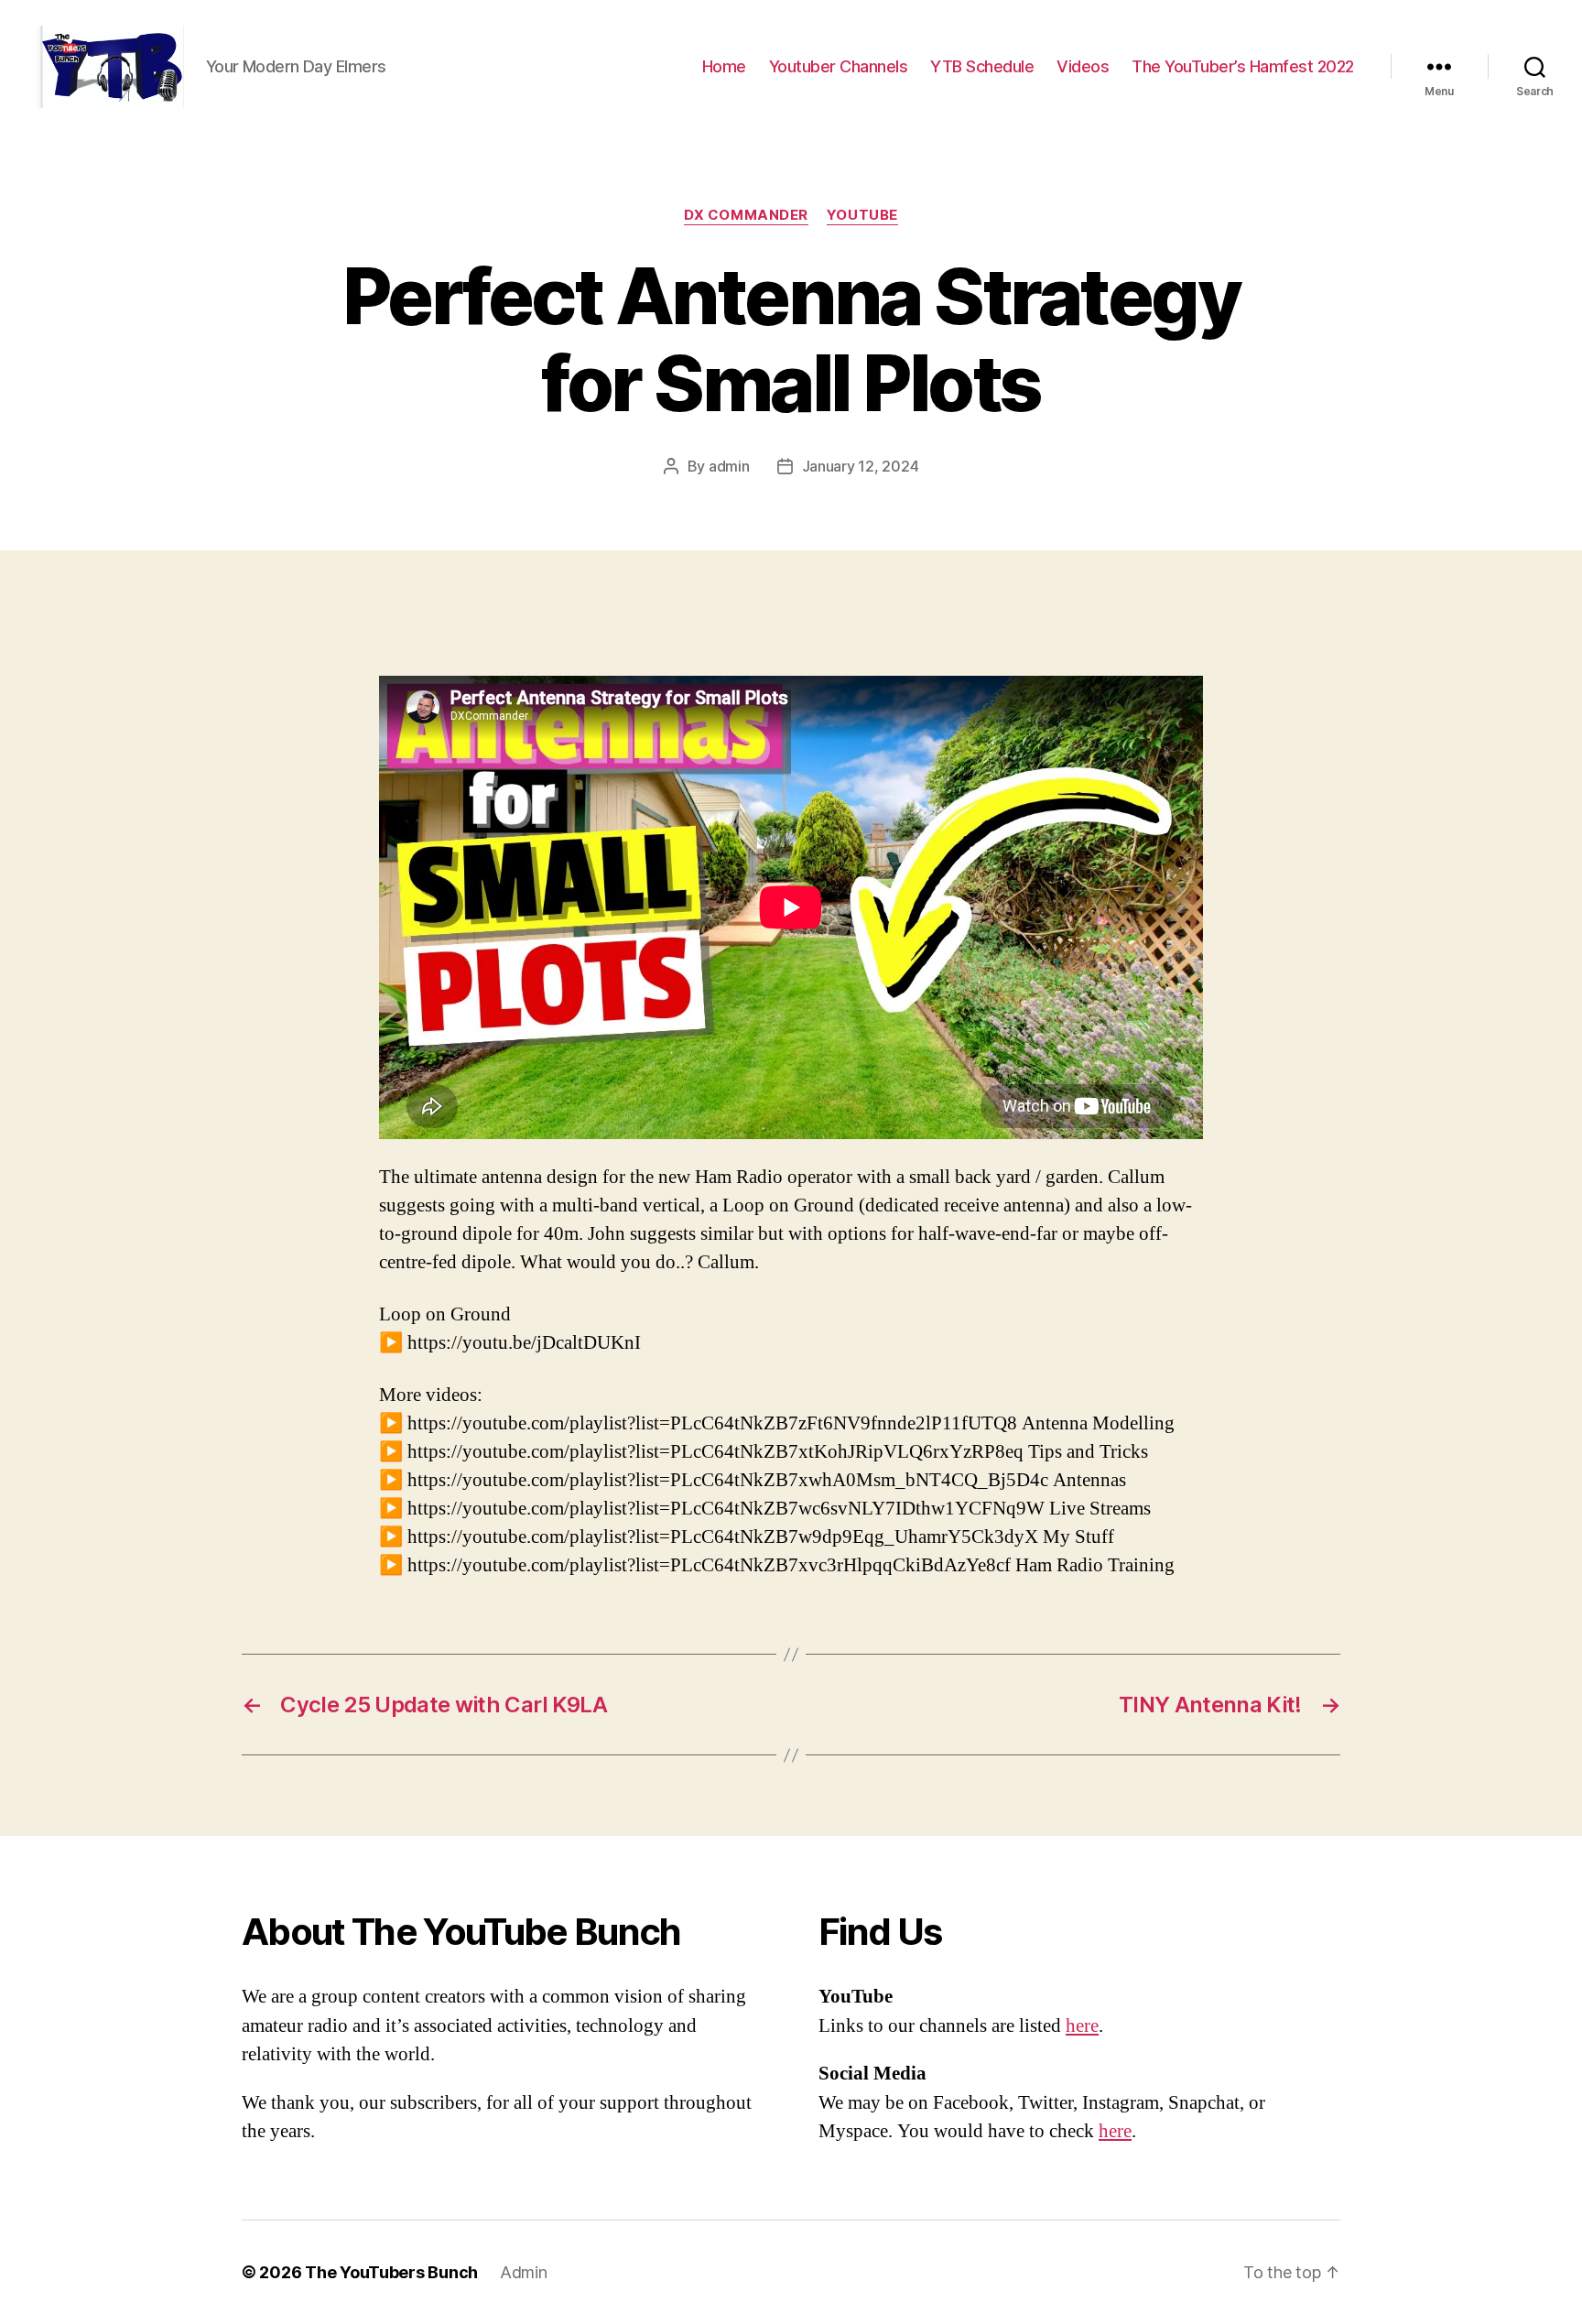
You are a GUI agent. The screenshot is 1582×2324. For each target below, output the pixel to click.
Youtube (862, 215)
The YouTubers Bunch (391, 2272)
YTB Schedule (982, 66)
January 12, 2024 (861, 466)
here (1082, 2026)
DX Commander (746, 215)
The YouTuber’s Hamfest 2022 (1243, 66)
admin (729, 466)
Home (724, 66)
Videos (1083, 66)
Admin (524, 2272)
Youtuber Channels (839, 66)
